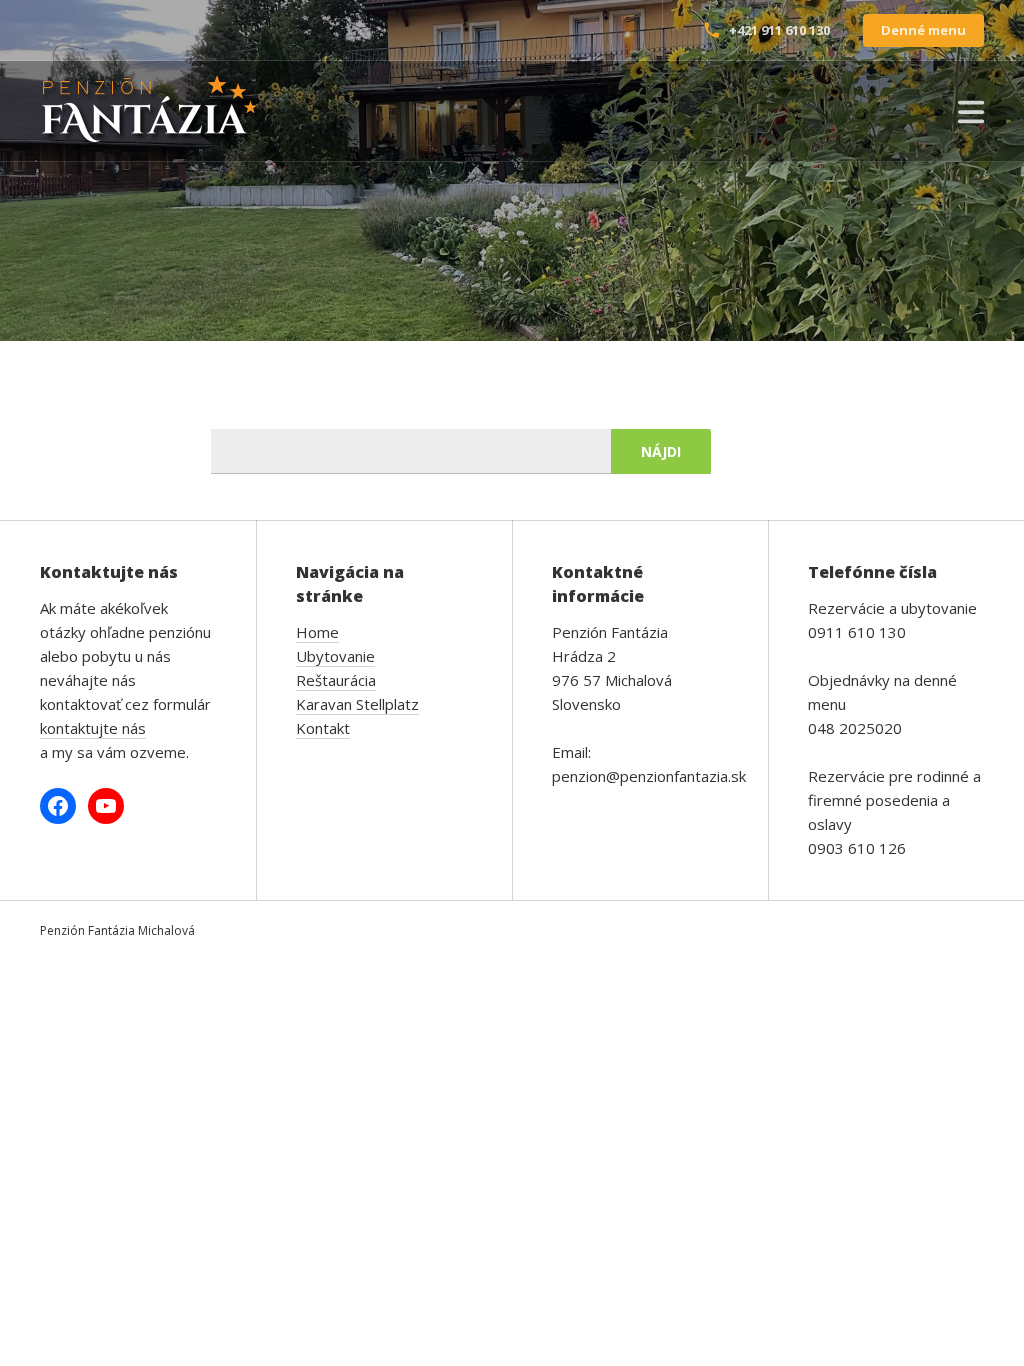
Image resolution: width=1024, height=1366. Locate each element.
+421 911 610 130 (779, 30)
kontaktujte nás (93, 728)
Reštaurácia (336, 680)
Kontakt (323, 728)
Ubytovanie (335, 656)
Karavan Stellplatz (357, 704)
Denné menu (923, 30)
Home (317, 632)
